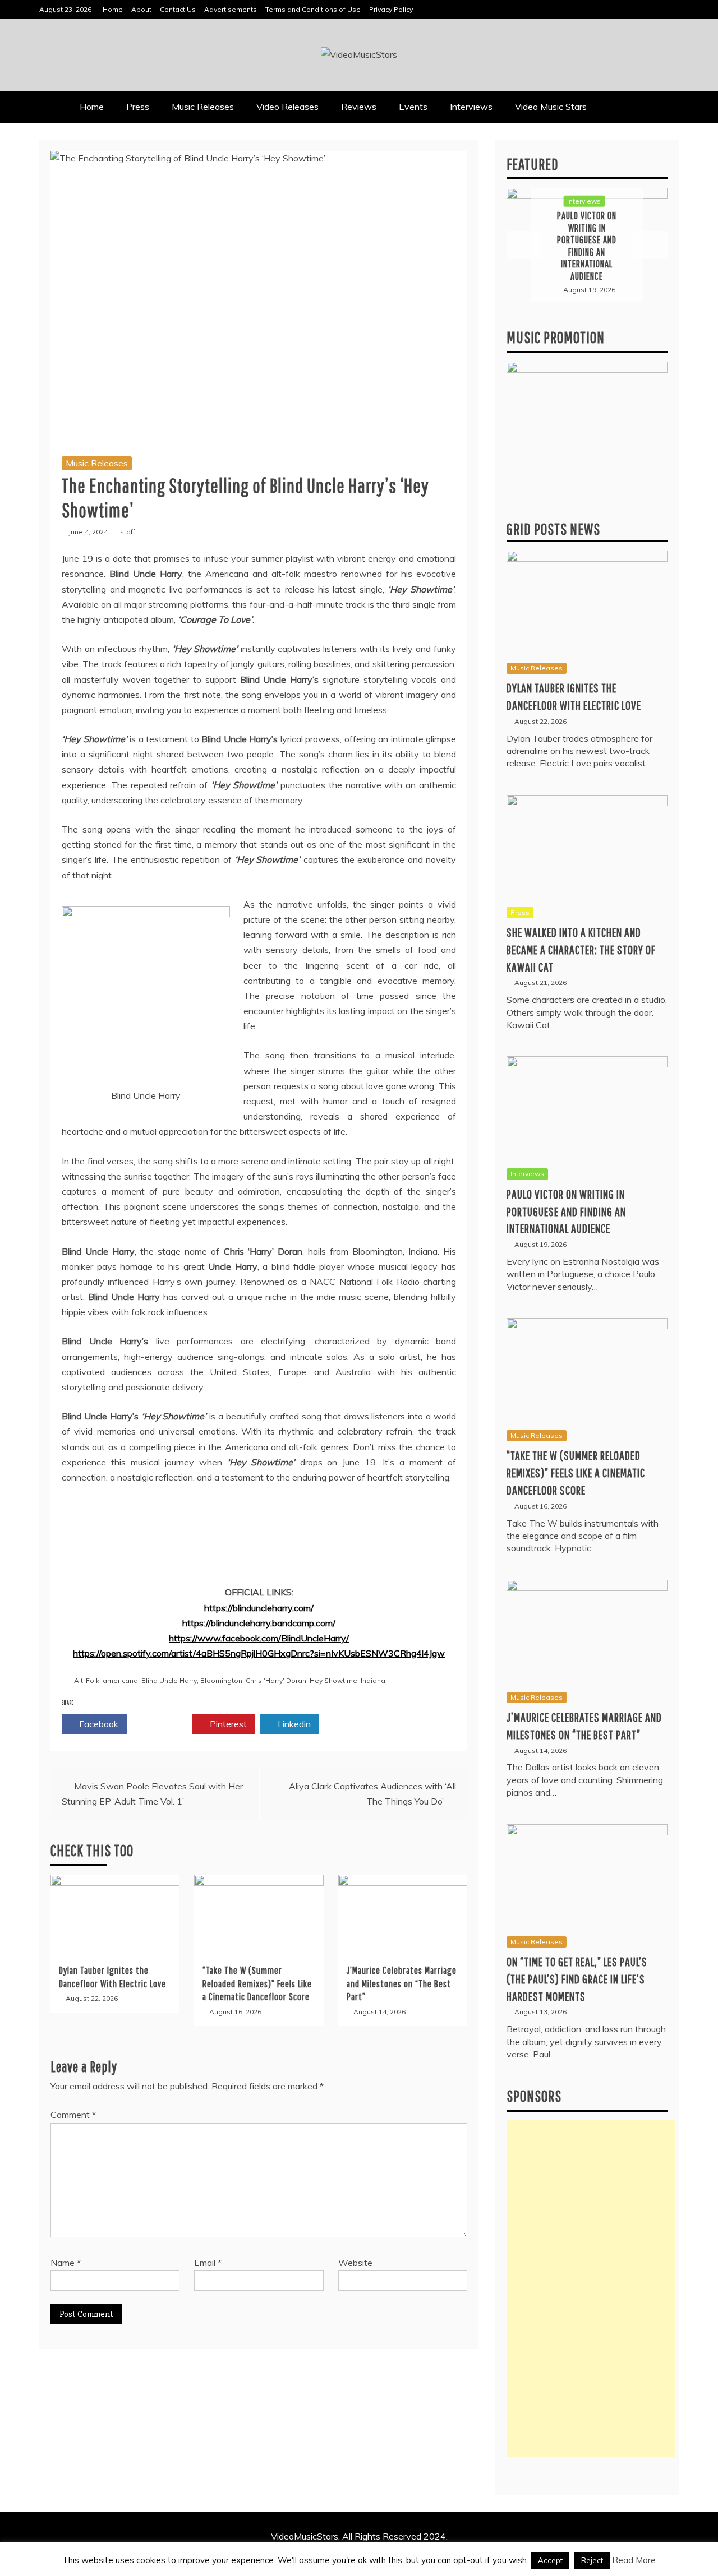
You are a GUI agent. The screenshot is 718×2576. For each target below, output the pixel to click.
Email (208, 2263)
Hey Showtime (333, 1680)
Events (413, 107)
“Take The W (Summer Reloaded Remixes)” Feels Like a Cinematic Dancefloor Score (257, 1983)
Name (66, 2263)
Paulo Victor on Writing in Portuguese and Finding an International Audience (566, 1211)
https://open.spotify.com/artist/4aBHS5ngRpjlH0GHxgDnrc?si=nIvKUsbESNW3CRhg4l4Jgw (259, 1653)
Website (355, 2263)
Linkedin (293, 1724)
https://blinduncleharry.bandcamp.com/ (259, 1623)
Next (650, 245)
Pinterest (227, 1724)
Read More (634, 2560)
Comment (73, 2115)
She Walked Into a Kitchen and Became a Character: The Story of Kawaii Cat (581, 949)
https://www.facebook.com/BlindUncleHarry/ (259, 1638)
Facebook (98, 1724)
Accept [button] (550, 2560)
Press (138, 107)
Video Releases (287, 107)
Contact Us (178, 9)
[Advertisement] (591, 2288)
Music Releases (203, 107)
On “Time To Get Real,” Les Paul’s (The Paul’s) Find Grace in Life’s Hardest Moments (577, 1979)
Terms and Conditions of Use (313, 9)
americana (120, 1680)
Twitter (163, 1724)
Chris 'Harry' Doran (276, 1680)
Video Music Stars (551, 107)
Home (113, 9)
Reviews (359, 107)
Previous (524, 245)
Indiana (373, 1680)
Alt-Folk (87, 1680)
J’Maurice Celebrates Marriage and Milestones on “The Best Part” (402, 1983)
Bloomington (221, 1680)
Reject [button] (592, 2560)
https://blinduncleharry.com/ (259, 1608)
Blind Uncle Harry (169, 1680)
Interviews (471, 107)
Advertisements (231, 9)
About (141, 9)
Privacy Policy (391, 9)
